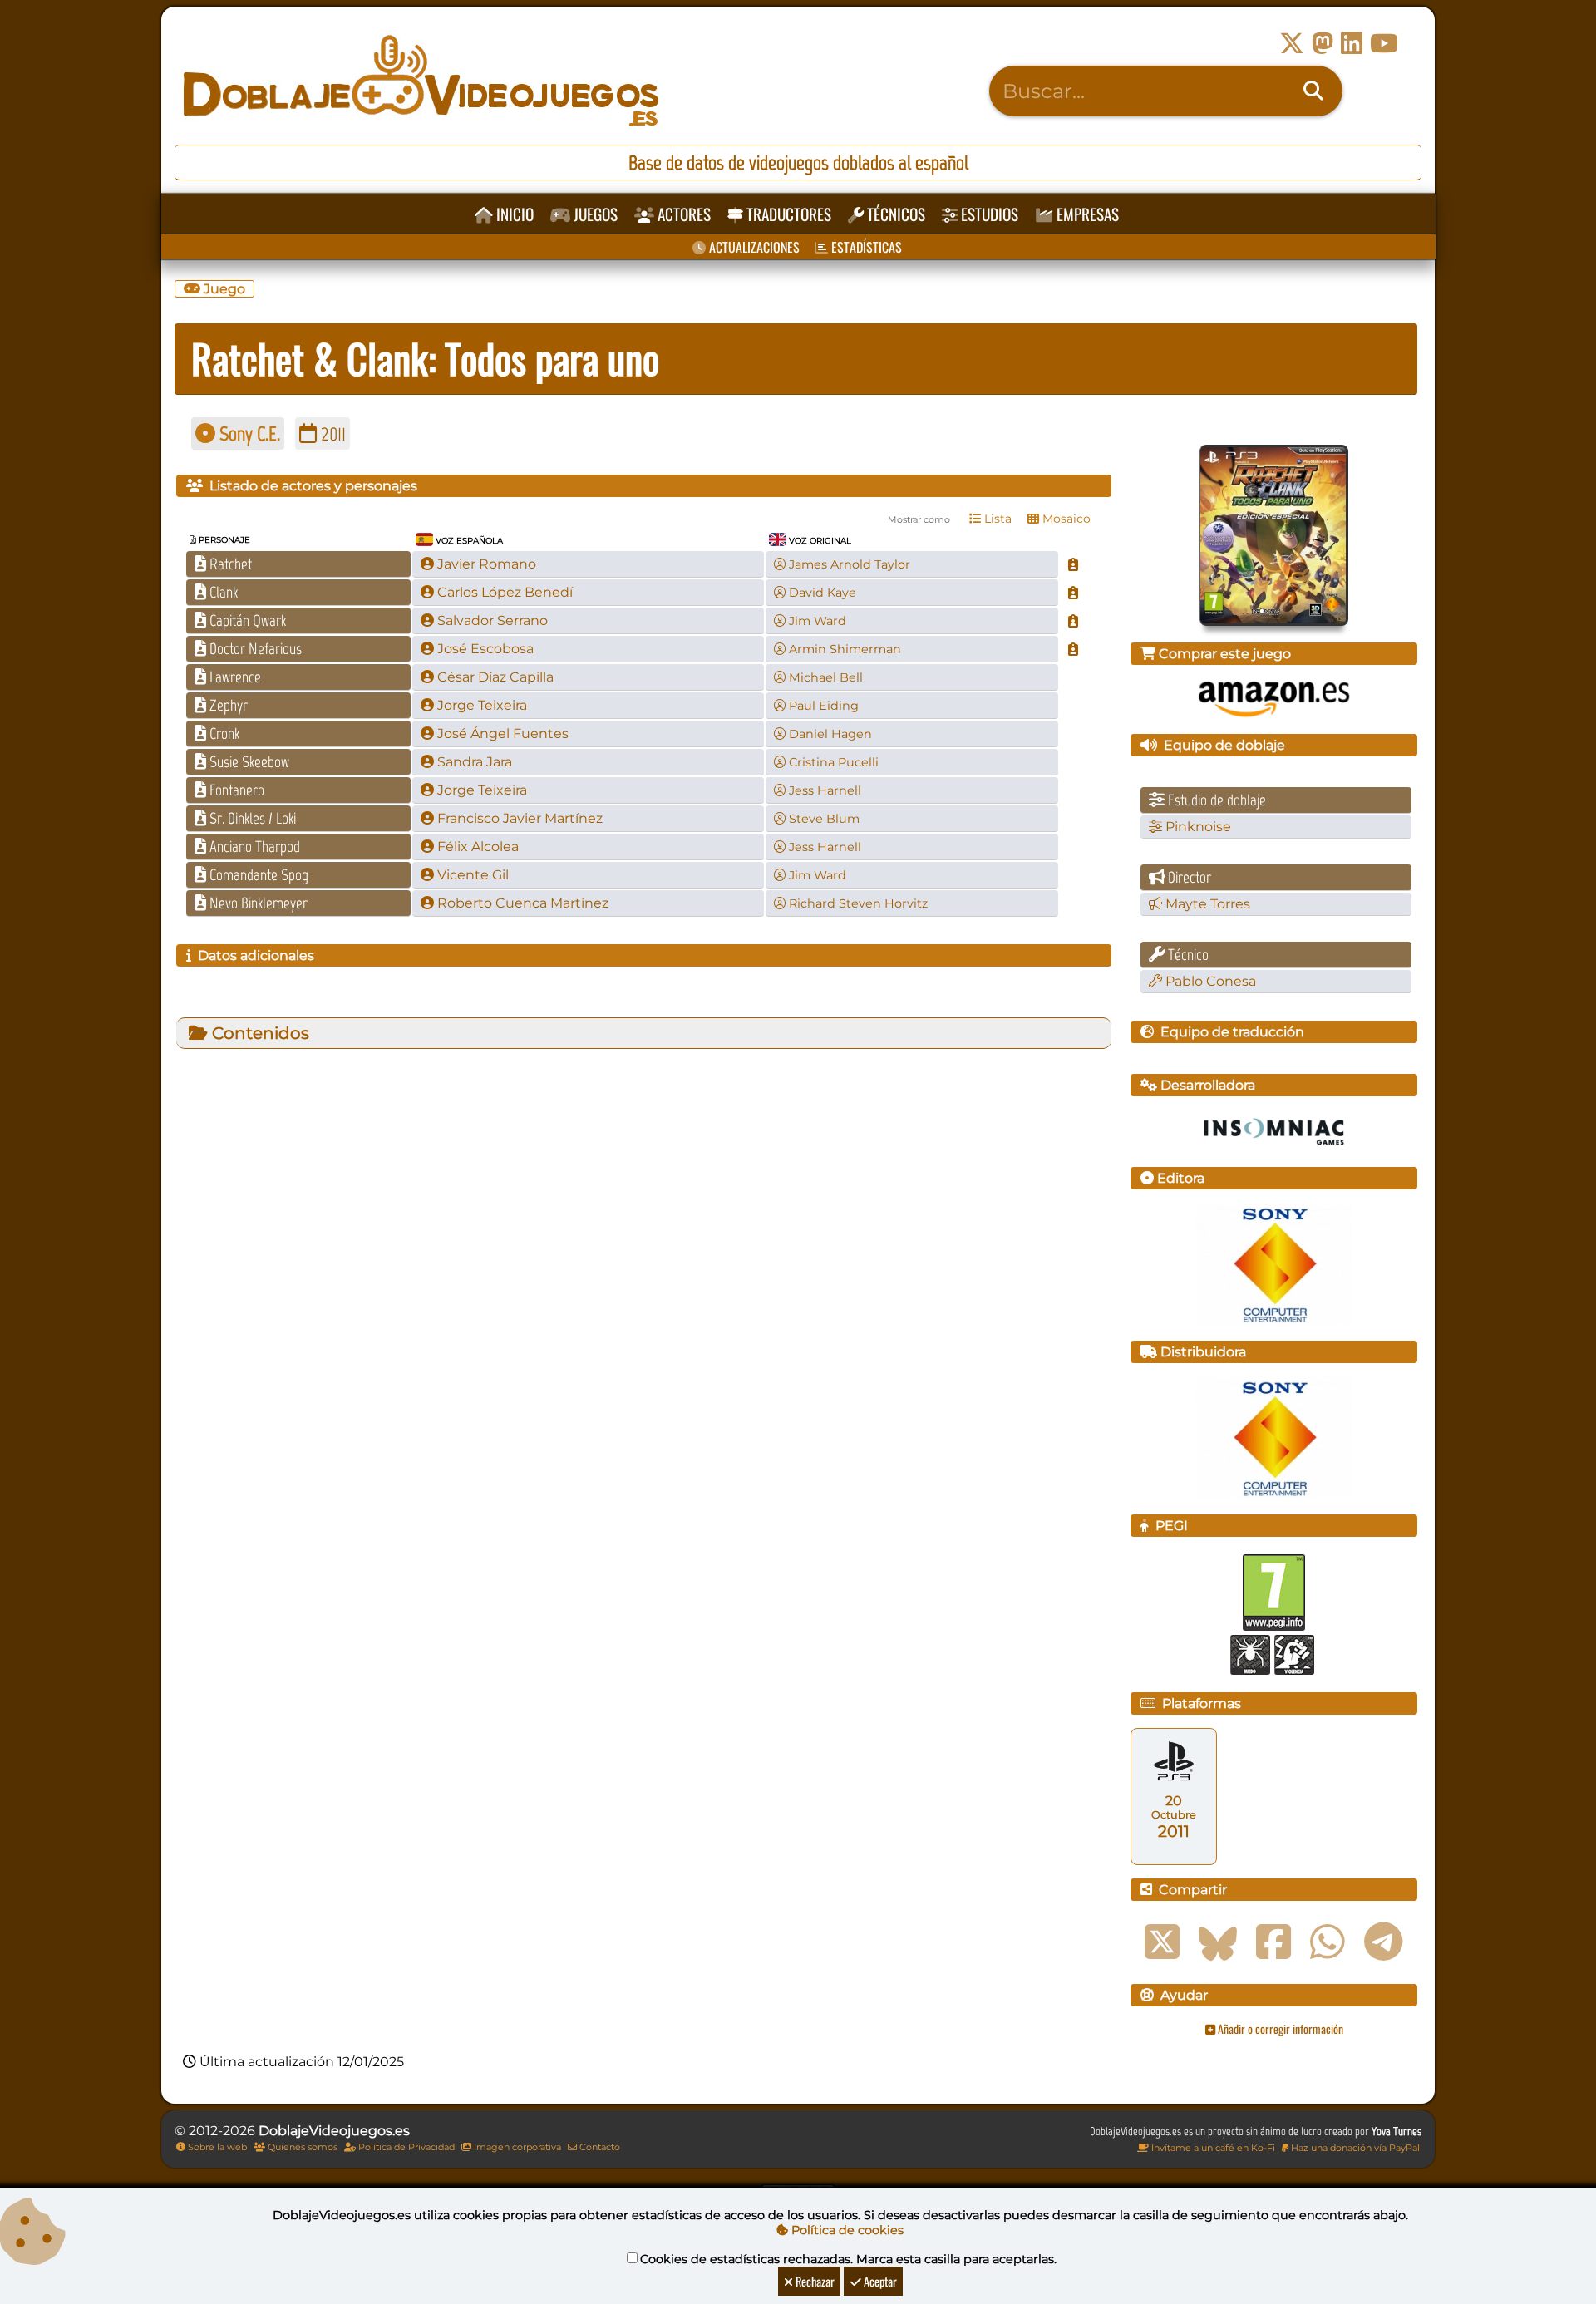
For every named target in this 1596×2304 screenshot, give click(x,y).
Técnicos (894, 214)
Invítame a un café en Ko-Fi (1212, 2148)
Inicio (513, 214)
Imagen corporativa (516, 2147)
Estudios (988, 214)
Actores (682, 214)
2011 (331, 433)
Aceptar (879, 2281)
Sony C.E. (248, 433)
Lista (996, 519)
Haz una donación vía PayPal (1354, 2148)
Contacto (598, 2147)
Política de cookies (846, 2230)
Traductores (787, 214)
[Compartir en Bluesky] (1218, 1942)
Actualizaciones (753, 247)
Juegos (594, 214)
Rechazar (814, 2281)
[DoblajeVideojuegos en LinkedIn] (1352, 44)
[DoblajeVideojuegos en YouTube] (1384, 44)
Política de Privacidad (405, 2147)
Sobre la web (216, 2147)
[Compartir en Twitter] (1162, 1942)
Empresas (1086, 214)
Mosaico (1065, 519)
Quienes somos (301, 2147)
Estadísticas (865, 247)
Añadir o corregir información (1279, 2028)
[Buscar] (1313, 91)
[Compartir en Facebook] (1273, 1942)
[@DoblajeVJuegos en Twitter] (1292, 44)
